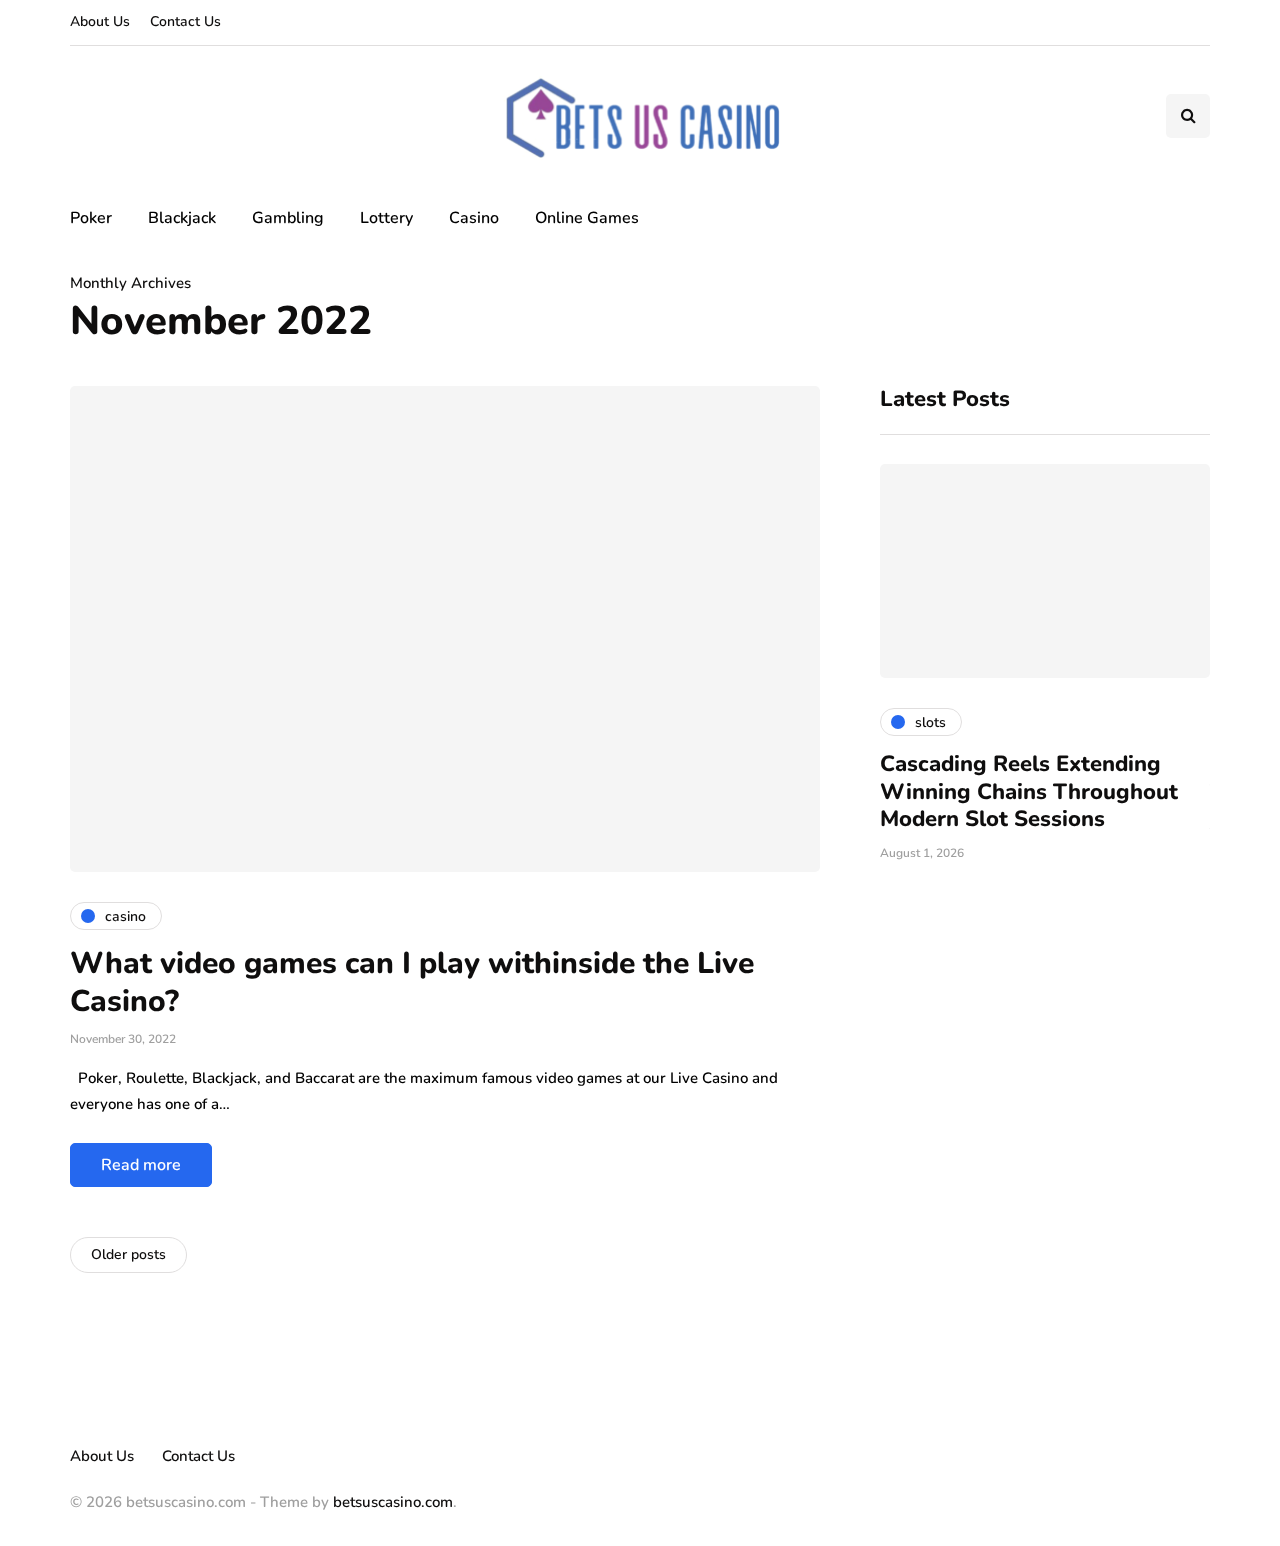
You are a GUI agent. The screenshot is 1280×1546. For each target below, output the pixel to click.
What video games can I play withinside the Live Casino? (412, 982)
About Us (100, 21)
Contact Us (185, 21)
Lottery (386, 218)
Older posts (128, 1254)
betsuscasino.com (393, 1502)
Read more (141, 1165)
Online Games (587, 218)
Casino (474, 218)
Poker (91, 218)
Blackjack (182, 218)
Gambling (288, 218)
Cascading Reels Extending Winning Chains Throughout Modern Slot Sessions (1029, 791)
